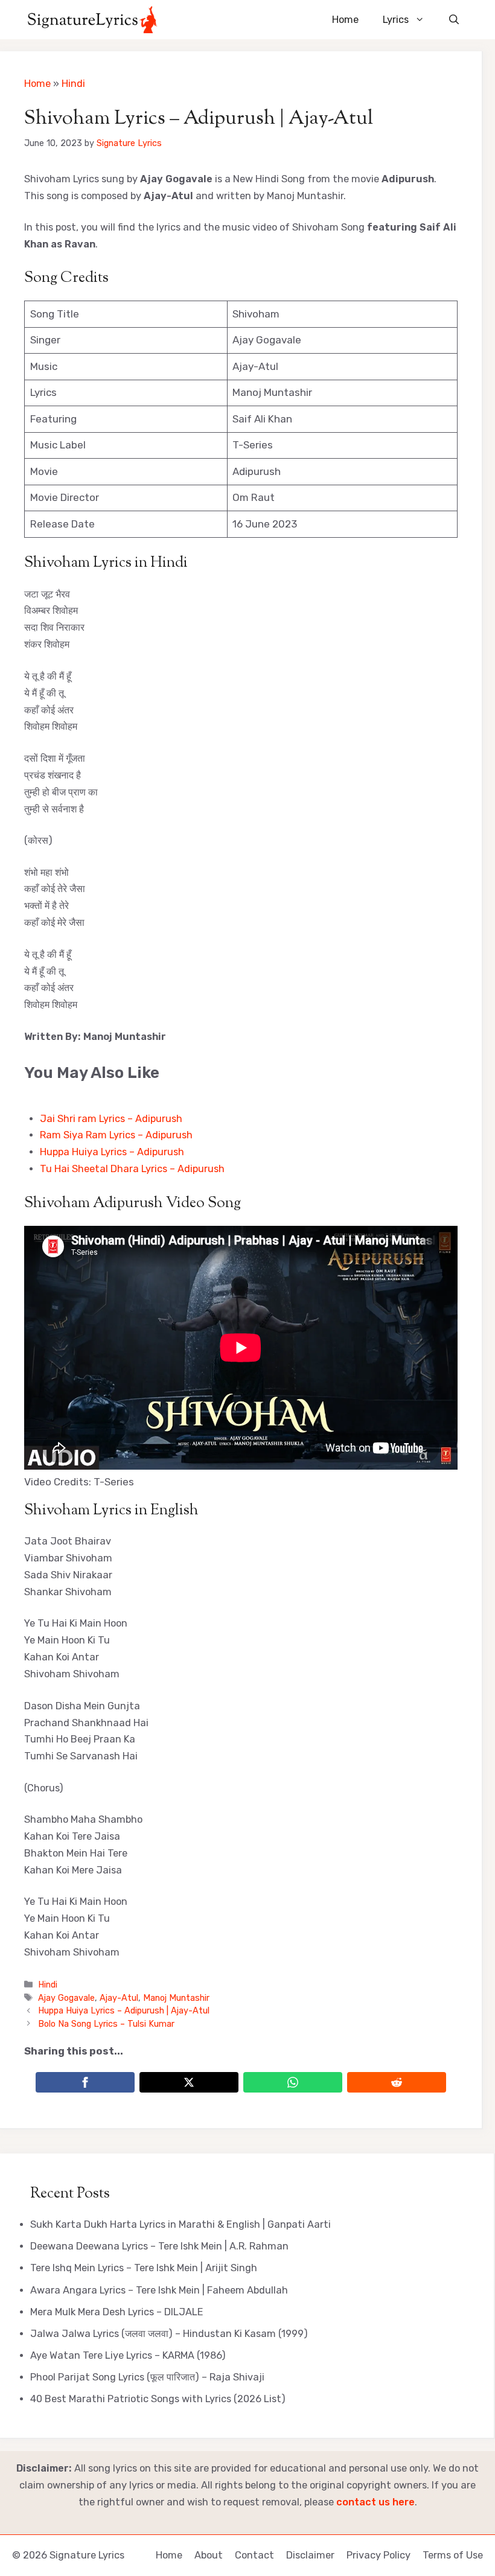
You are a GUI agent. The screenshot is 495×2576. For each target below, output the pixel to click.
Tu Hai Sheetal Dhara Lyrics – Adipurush (132, 1169)
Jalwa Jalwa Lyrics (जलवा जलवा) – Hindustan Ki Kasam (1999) (169, 2334)
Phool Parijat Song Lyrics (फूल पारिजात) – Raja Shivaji (147, 2377)
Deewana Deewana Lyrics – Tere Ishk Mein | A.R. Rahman (159, 2246)
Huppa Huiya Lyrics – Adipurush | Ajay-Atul (124, 2010)
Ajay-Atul (119, 1998)
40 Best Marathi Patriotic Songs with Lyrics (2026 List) (158, 2399)
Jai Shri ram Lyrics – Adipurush (111, 1119)
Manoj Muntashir (176, 1998)
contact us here (375, 2502)
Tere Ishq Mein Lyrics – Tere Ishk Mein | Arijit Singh (144, 2268)
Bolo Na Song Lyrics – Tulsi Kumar (106, 2024)
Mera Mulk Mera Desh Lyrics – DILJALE (117, 2312)
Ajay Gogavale (66, 1998)
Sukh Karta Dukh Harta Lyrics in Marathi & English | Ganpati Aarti (180, 2224)
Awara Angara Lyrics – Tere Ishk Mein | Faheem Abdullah (159, 2290)
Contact (254, 2555)
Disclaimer (310, 2555)
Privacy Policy (378, 2555)
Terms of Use (453, 2555)
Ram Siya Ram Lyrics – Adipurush (116, 1135)
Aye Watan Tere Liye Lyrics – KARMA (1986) (128, 2355)
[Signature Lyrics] (92, 20)
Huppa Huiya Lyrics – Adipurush (112, 1152)
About (209, 2555)
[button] (454, 20)
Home (345, 20)
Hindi (73, 84)
